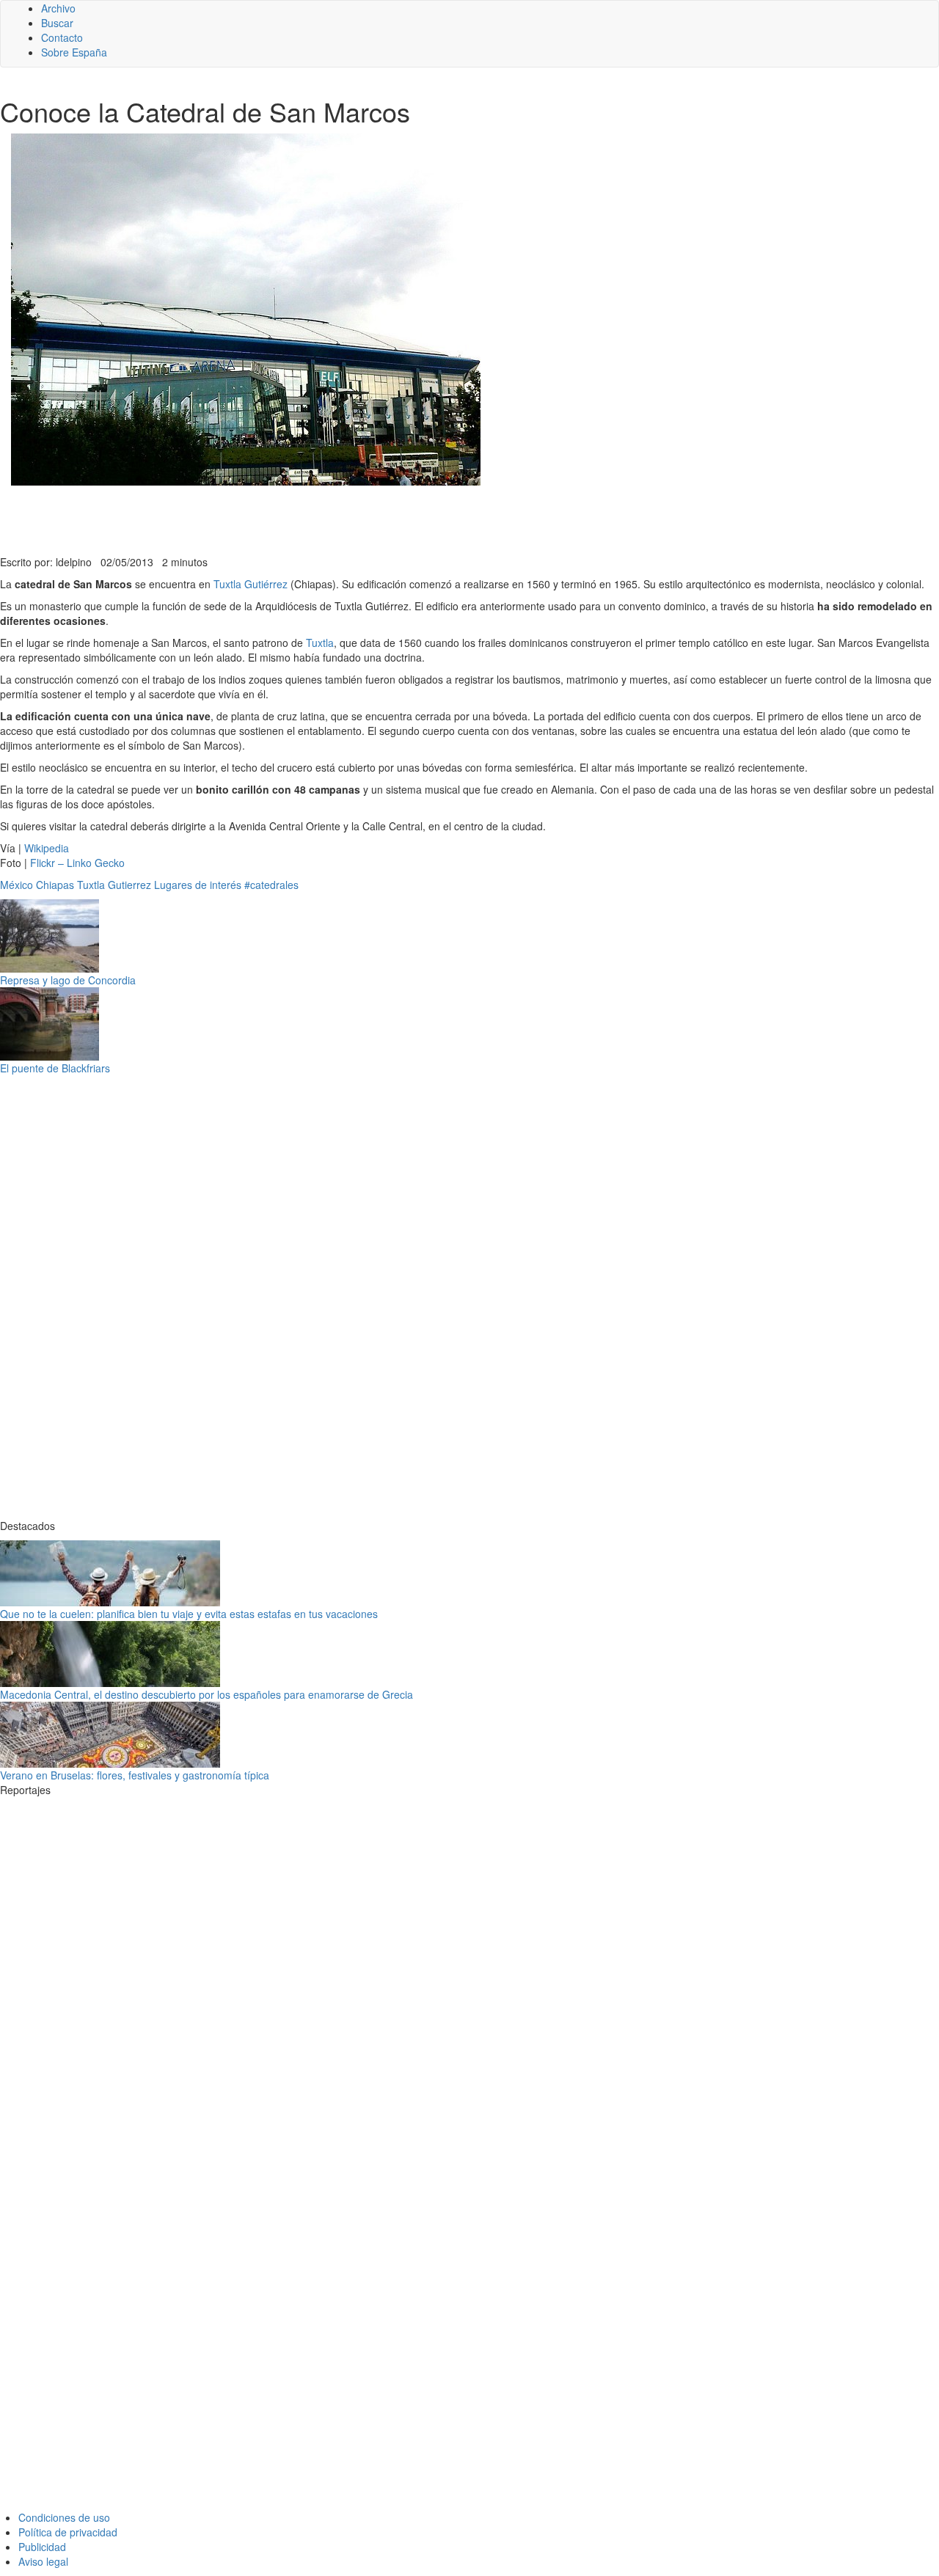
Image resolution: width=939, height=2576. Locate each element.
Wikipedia (47, 848)
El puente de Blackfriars (55, 1068)
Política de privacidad (68, 2532)
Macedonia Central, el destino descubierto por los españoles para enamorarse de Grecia (207, 1694)
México (17, 885)
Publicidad (42, 2547)
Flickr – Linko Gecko (77, 863)
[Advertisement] (359, 519)
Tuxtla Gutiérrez (251, 584)
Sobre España (74, 52)
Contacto (62, 37)
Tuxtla (320, 643)
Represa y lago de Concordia (68, 980)
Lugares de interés (198, 885)
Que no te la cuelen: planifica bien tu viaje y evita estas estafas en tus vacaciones (189, 1614)
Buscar (57, 23)
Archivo (58, 8)
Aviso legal (43, 2561)
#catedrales (271, 885)
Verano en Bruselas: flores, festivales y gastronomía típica (135, 1775)
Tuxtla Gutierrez (114, 885)
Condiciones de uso (64, 2517)
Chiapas (55, 885)
